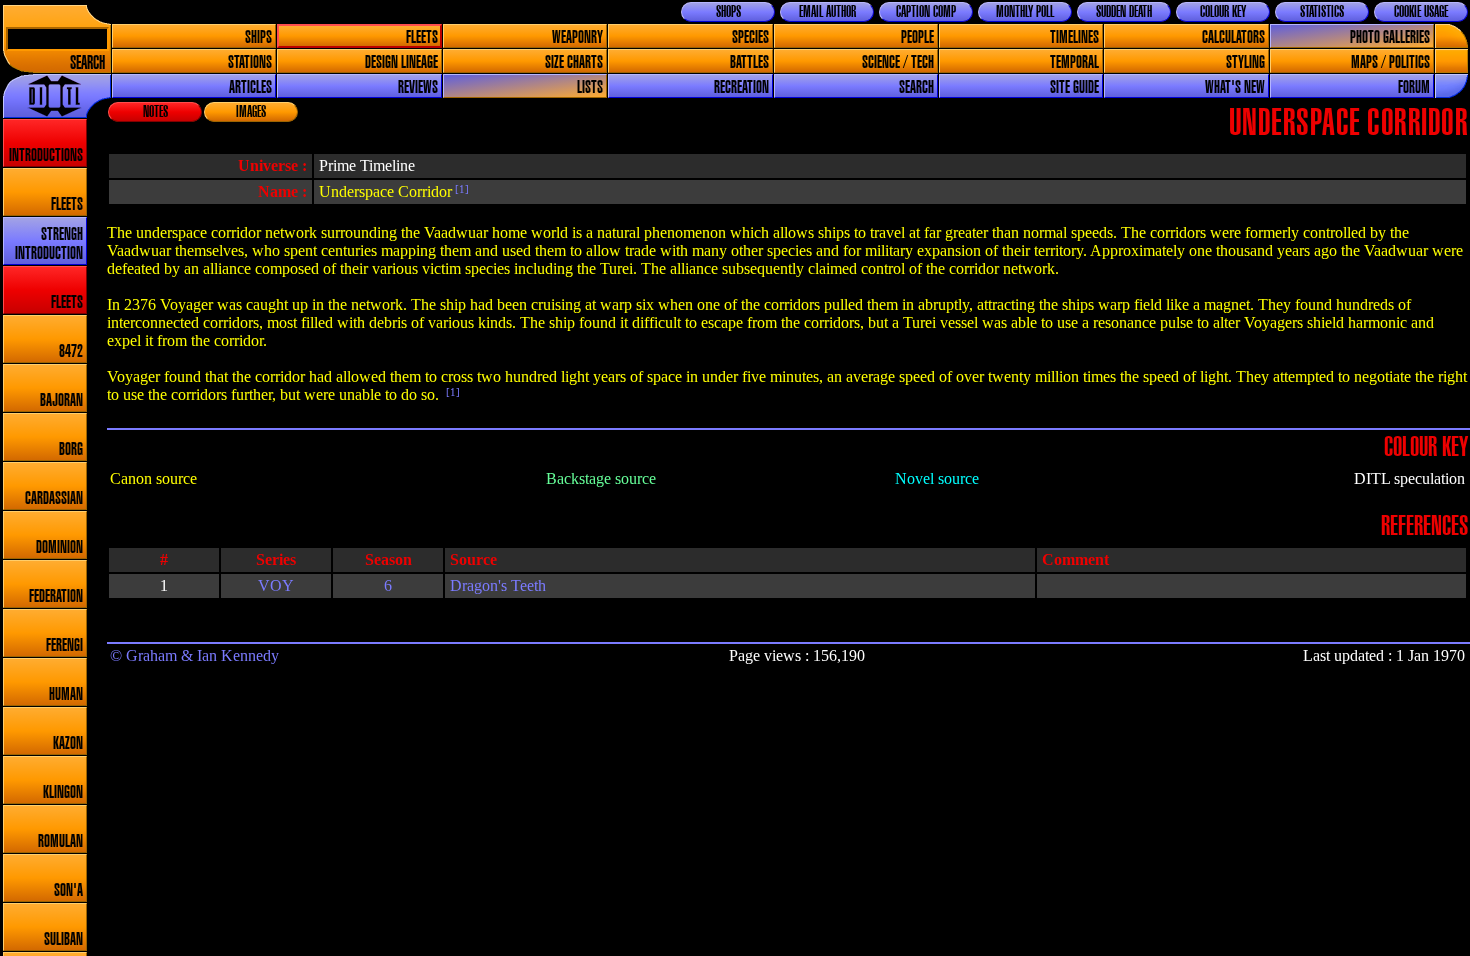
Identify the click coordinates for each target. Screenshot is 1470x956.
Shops (728, 12)
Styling (1245, 62)
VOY (276, 585)
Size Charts (574, 62)
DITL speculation (1409, 478)
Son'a (68, 890)
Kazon (68, 743)
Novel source (937, 478)
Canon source (153, 478)
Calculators (1233, 37)
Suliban (63, 939)
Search (87, 63)
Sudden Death (1124, 12)
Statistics (1322, 12)
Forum (1414, 87)
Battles (749, 62)
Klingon (63, 792)
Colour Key (1223, 12)
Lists (590, 87)
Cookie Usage (1421, 12)
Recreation (741, 87)
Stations (250, 62)
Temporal (1074, 62)
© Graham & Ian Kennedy (194, 655)
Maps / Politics (1390, 62)
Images (251, 112)
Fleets (422, 37)
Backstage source (601, 478)
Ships (258, 37)
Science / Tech (898, 62)
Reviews (418, 87)
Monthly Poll (1025, 12)
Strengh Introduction (49, 244)
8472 (71, 351)
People (917, 37)
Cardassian (54, 498)
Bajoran (61, 400)
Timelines (1074, 37)
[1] (460, 189)
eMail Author (827, 12)
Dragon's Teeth (498, 585)
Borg (71, 449)
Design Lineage (401, 62)
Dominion (59, 547)
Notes (155, 112)
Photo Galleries (1390, 37)
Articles (250, 87)
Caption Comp (926, 12)
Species (750, 37)
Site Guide (1074, 87)
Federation (56, 596)
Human (66, 694)
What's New (1235, 87)
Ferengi (64, 645)
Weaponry (577, 37)
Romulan (60, 841)
